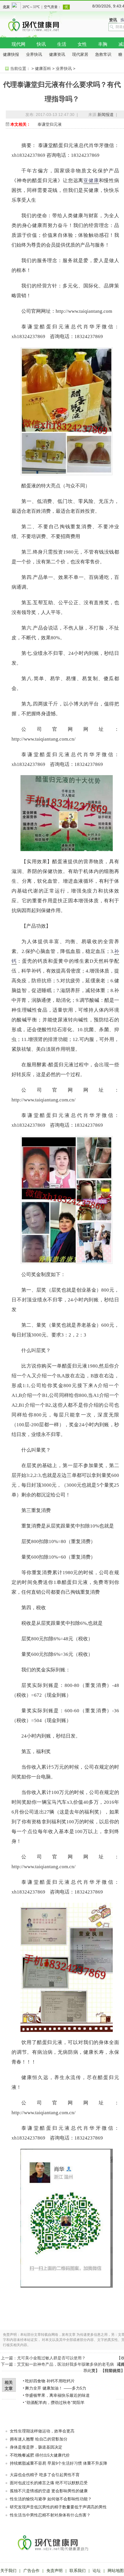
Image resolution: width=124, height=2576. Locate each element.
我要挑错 (113, 2371)
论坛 (97, 2571)
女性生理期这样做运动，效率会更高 (42, 2431)
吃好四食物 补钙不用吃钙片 (50, 2381)
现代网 (18, 44)
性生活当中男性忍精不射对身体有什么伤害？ (50, 2515)
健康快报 (11, 54)
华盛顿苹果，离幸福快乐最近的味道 (57, 2395)
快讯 (41, 44)
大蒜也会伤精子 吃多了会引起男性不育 (45, 2475)
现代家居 (80, 54)
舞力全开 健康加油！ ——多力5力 (56, 2388)
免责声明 (55, 2571)
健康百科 (43, 68)
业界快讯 (34, 54)
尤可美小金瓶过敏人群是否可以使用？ (51, 2358)
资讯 (113, 20)
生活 (62, 44)
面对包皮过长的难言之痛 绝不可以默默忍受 (49, 2483)
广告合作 (31, 2571)
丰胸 (103, 44)
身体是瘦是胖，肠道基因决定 (36, 2447)
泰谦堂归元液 (50, 124)
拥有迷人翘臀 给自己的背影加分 (39, 2439)
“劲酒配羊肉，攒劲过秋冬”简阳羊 (55, 2403)
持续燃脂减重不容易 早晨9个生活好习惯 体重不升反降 (59, 2463)
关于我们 (8, 2571)
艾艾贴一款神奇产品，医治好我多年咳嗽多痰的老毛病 (65, 2364)
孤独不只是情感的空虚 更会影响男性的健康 (49, 2491)
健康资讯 (57, 54)
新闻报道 (106, 115)
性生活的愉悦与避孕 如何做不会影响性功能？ (51, 2499)
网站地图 (116, 2571)
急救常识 (103, 54)
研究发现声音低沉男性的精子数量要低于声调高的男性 (58, 2507)
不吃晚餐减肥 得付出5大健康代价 (40, 2455)
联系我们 (78, 2571)
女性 (82, 44)
